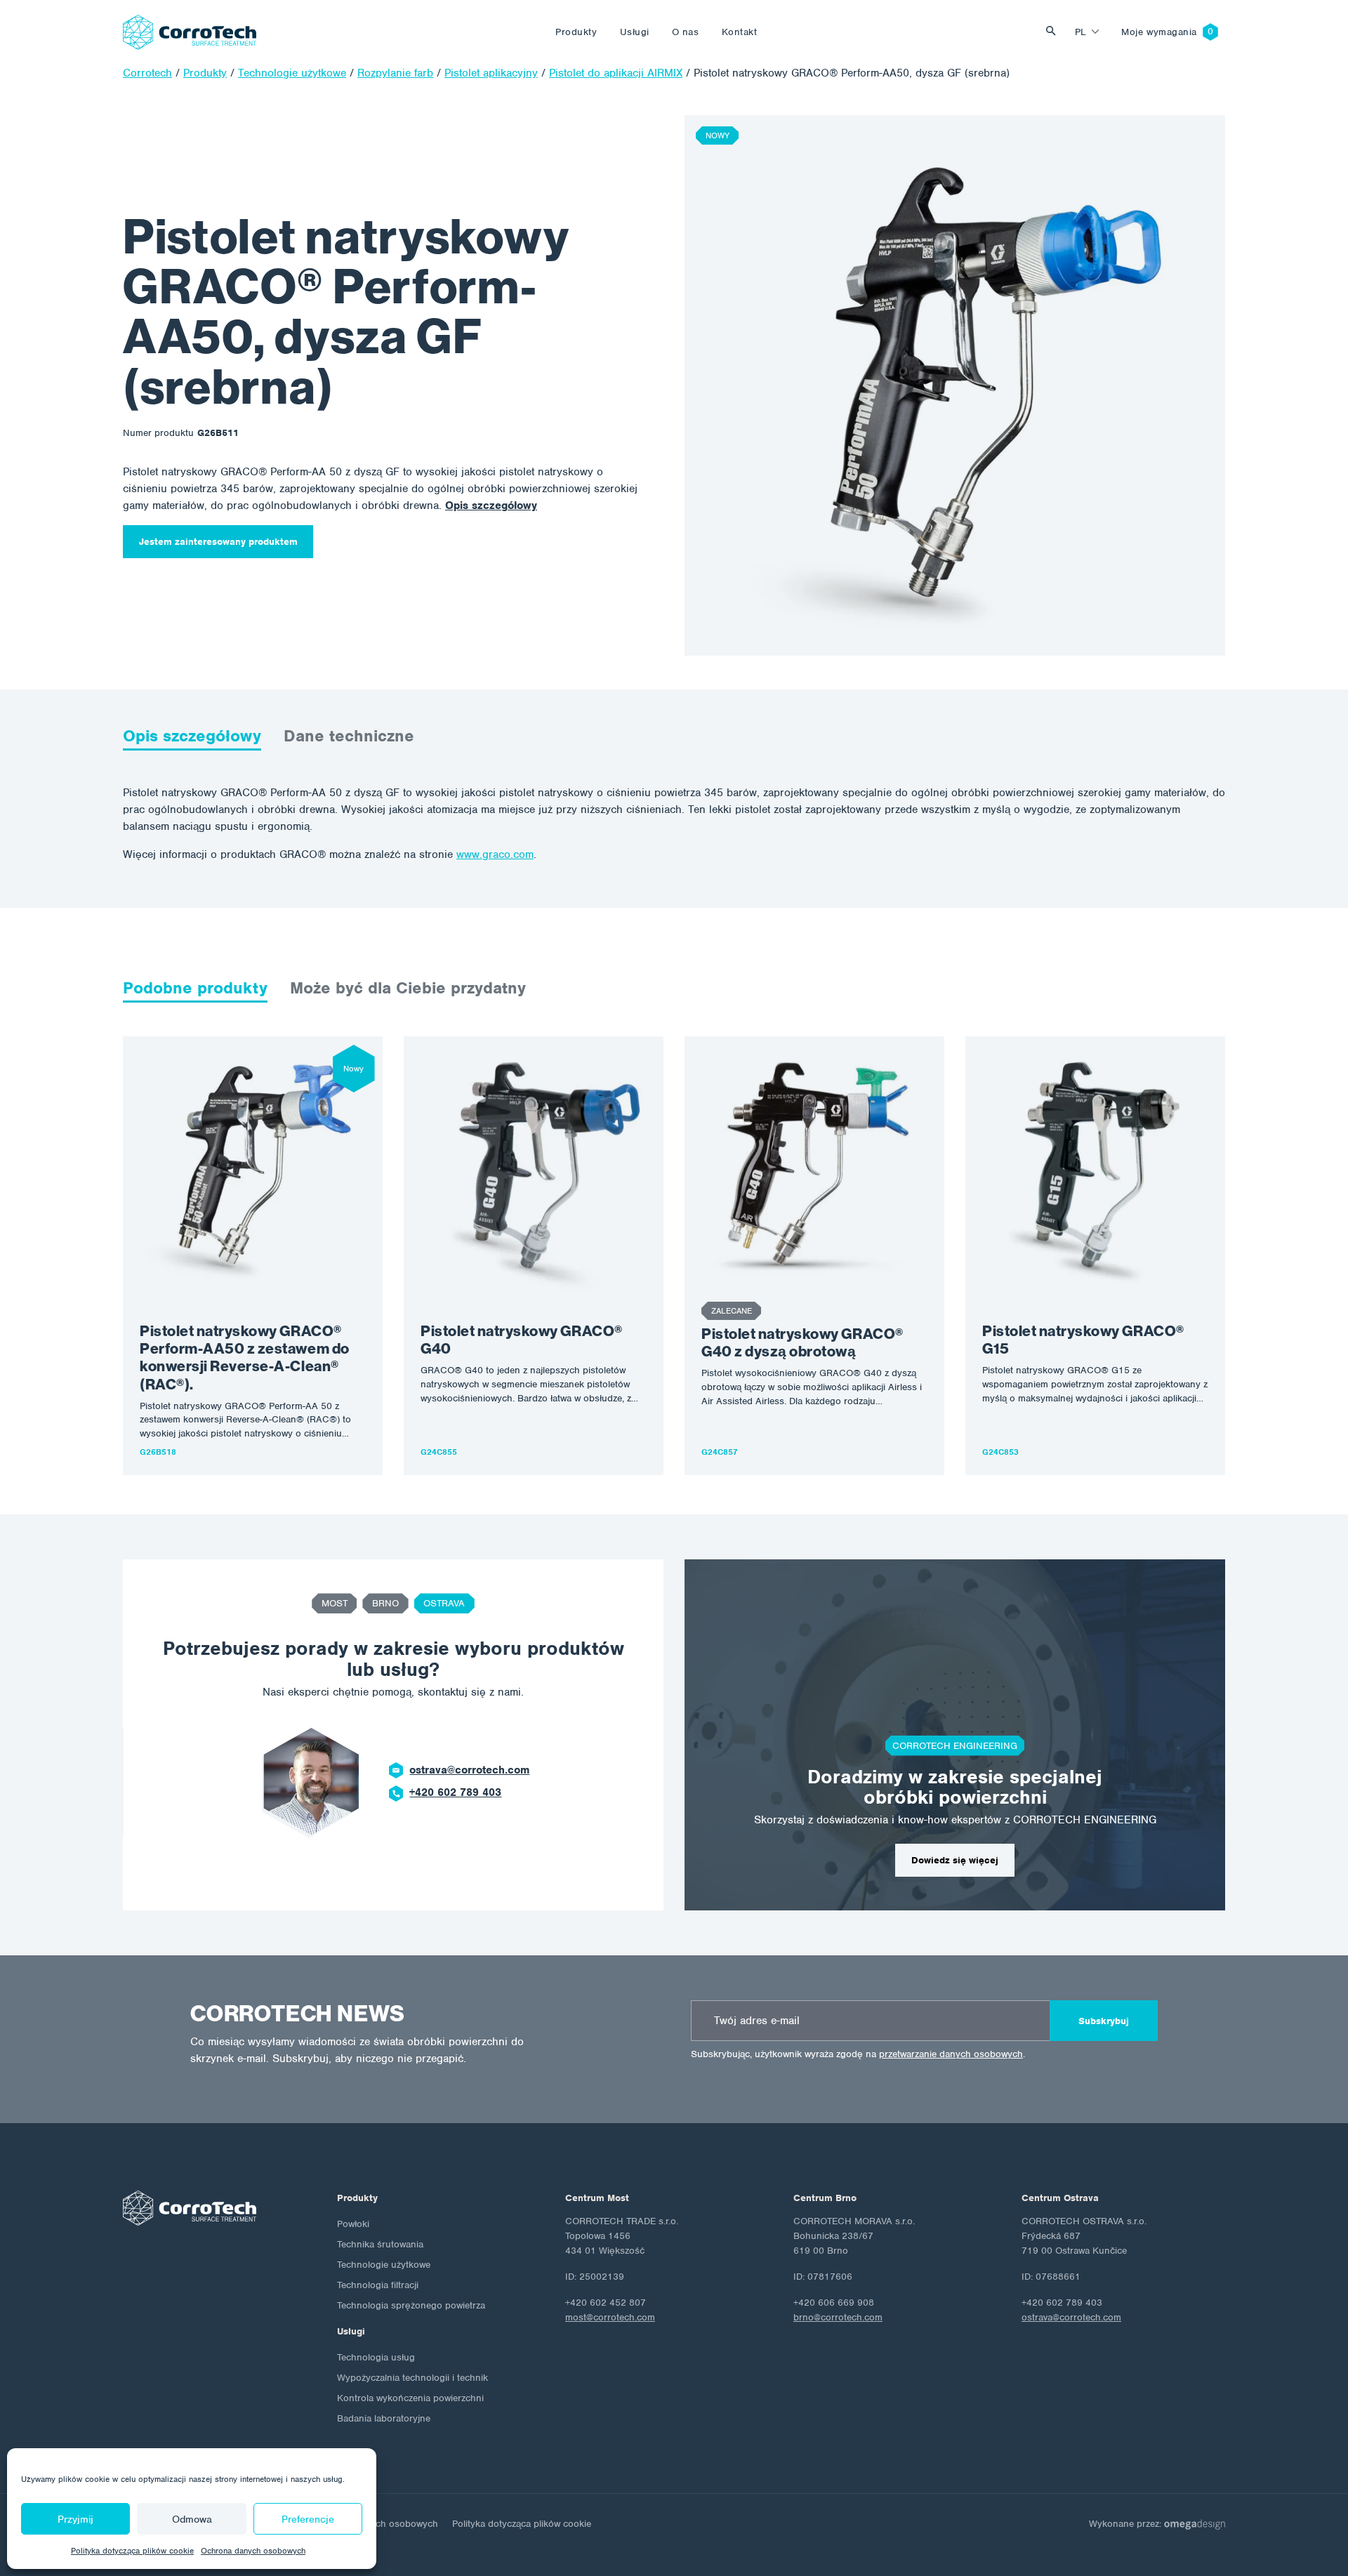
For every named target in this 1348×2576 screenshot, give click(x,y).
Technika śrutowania (380, 2244)
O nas (686, 32)
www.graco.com (495, 854)
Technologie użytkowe (384, 2265)
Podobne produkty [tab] (195, 988)
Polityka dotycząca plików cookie (132, 2551)
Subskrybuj (1104, 2021)
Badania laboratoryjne (384, 2418)
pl (1081, 32)
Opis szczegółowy (491, 506)
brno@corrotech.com (838, 2317)
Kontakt (740, 32)
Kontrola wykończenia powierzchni (410, 2398)
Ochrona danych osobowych (253, 2551)
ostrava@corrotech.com (469, 1770)
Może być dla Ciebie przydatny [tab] (408, 988)
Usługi (635, 32)
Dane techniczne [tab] (349, 736)
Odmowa (192, 2519)
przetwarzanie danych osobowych (951, 2054)
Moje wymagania (1159, 32)
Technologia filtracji (378, 2285)
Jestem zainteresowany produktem (218, 542)
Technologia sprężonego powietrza (411, 2305)
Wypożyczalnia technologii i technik (412, 2378)
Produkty (576, 32)
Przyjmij (75, 2519)
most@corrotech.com (610, 2317)
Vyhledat (1055, 32)
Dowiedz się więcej (955, 1860)
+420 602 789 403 (455, 1792)
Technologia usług (376, 2357)
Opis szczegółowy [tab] (192, 736)
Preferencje (308, 2519)
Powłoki (353, 2224)
